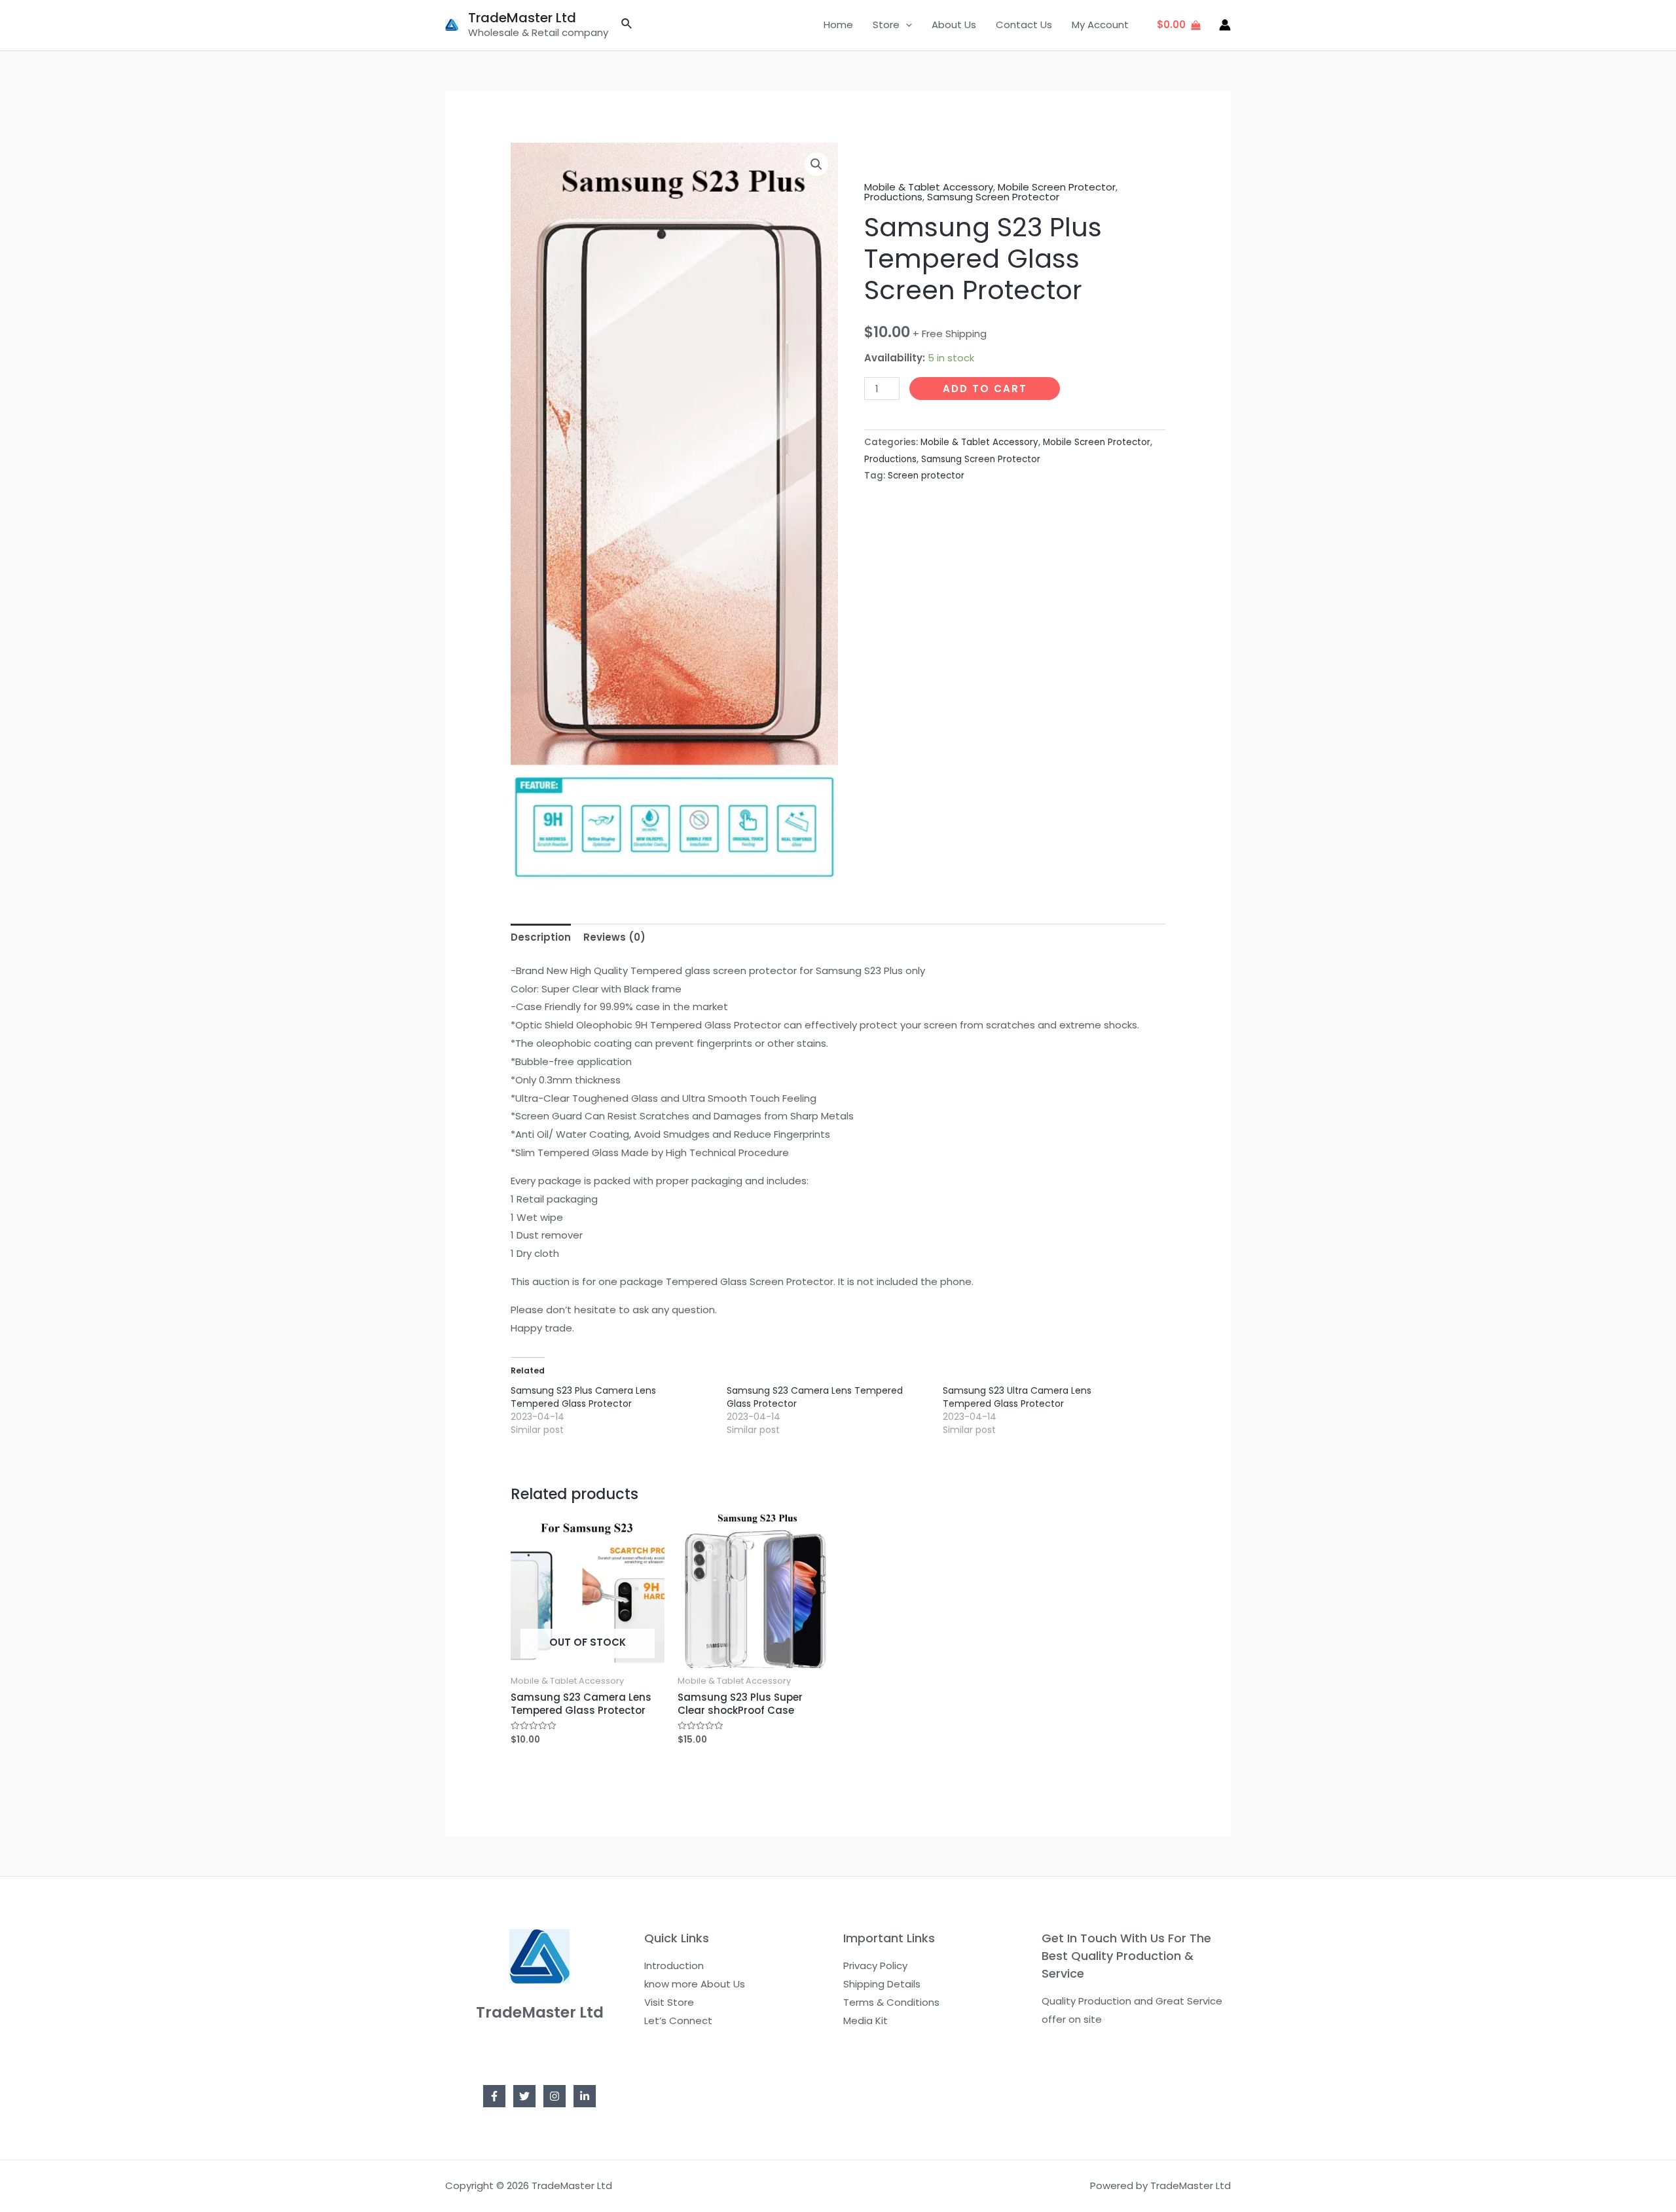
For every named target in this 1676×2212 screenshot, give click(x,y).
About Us (954, 25)
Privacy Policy (875, 1966)
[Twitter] (524, 2096)
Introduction (674, 1966)
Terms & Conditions (891, 2002)
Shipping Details (882, 1984)
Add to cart (985, 389)
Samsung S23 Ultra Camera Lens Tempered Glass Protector (1017, 1397)
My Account (1100, 25)
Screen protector (926, 476)
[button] (816, 164)
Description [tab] (541, 937)
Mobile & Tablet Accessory (929, 187)
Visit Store (669, 2002)
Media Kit (865, 2021)
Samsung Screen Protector (993, 197)
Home (838, 25)
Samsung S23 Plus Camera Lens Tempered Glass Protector (583, 1397)
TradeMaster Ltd (522, 18)
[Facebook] (494, 2096)
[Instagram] (555, 2096)
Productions (893, 197)
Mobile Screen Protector (1057, 187)
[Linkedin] (585, 2096)
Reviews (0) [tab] (614, 937)
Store (886, 25)
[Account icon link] (1225, 25)
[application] (906, 25)
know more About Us (695, 1984)
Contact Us (1024, 25)
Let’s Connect (678, 2021)
